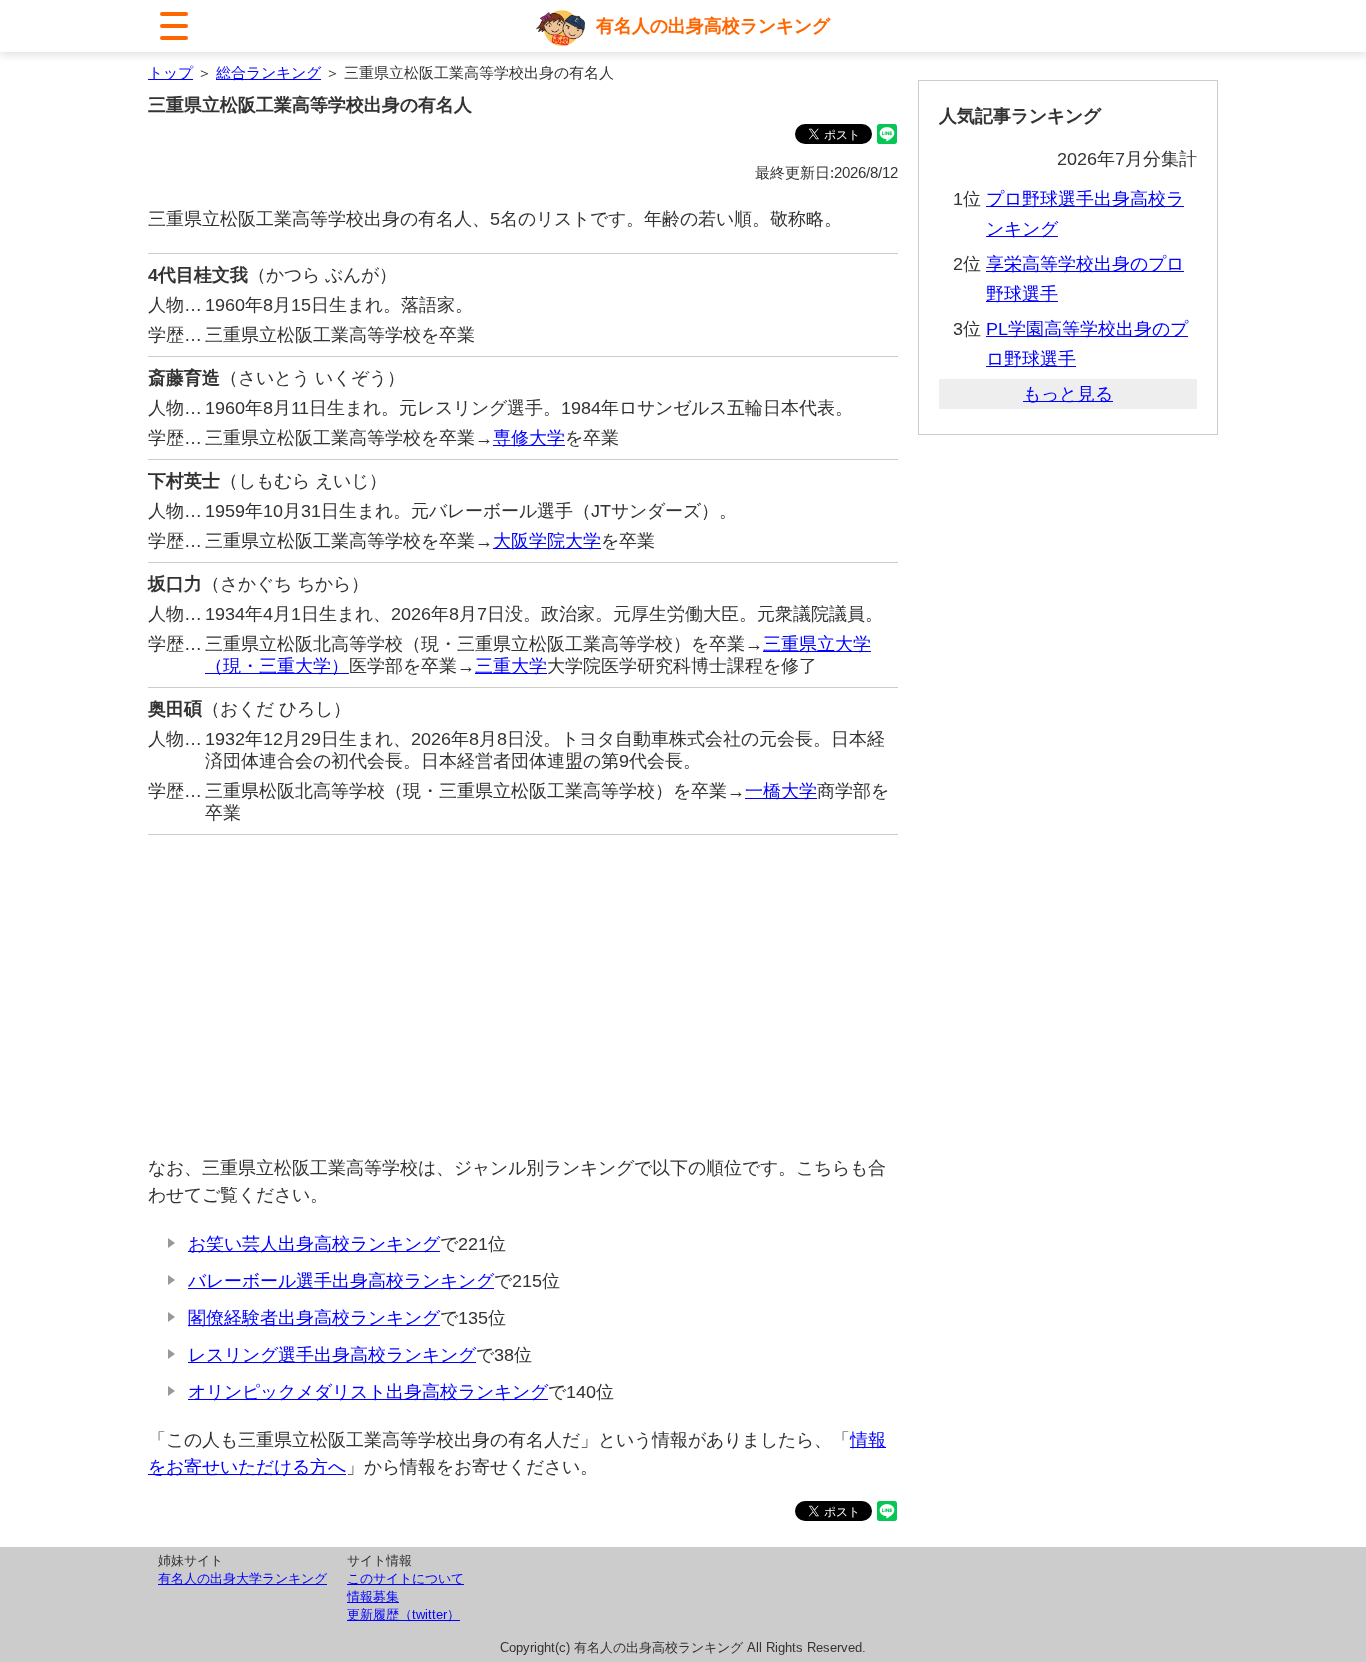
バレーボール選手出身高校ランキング (341, 1281)
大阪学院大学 (547, 541)
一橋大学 (781, 791)
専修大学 (529, 438)
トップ (170, 72)
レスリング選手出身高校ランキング (332, 1355)
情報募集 (373, 1596)
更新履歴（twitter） (403, 1614)
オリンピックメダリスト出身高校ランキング (368, 1392)
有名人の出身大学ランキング (242, 1578)
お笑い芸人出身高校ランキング (314, 1244)
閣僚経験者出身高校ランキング (314, 1318)
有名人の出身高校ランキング (713, 26)
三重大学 (511, 666)
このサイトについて (405, 1578)
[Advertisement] (523, 995)
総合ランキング (268, 72)
